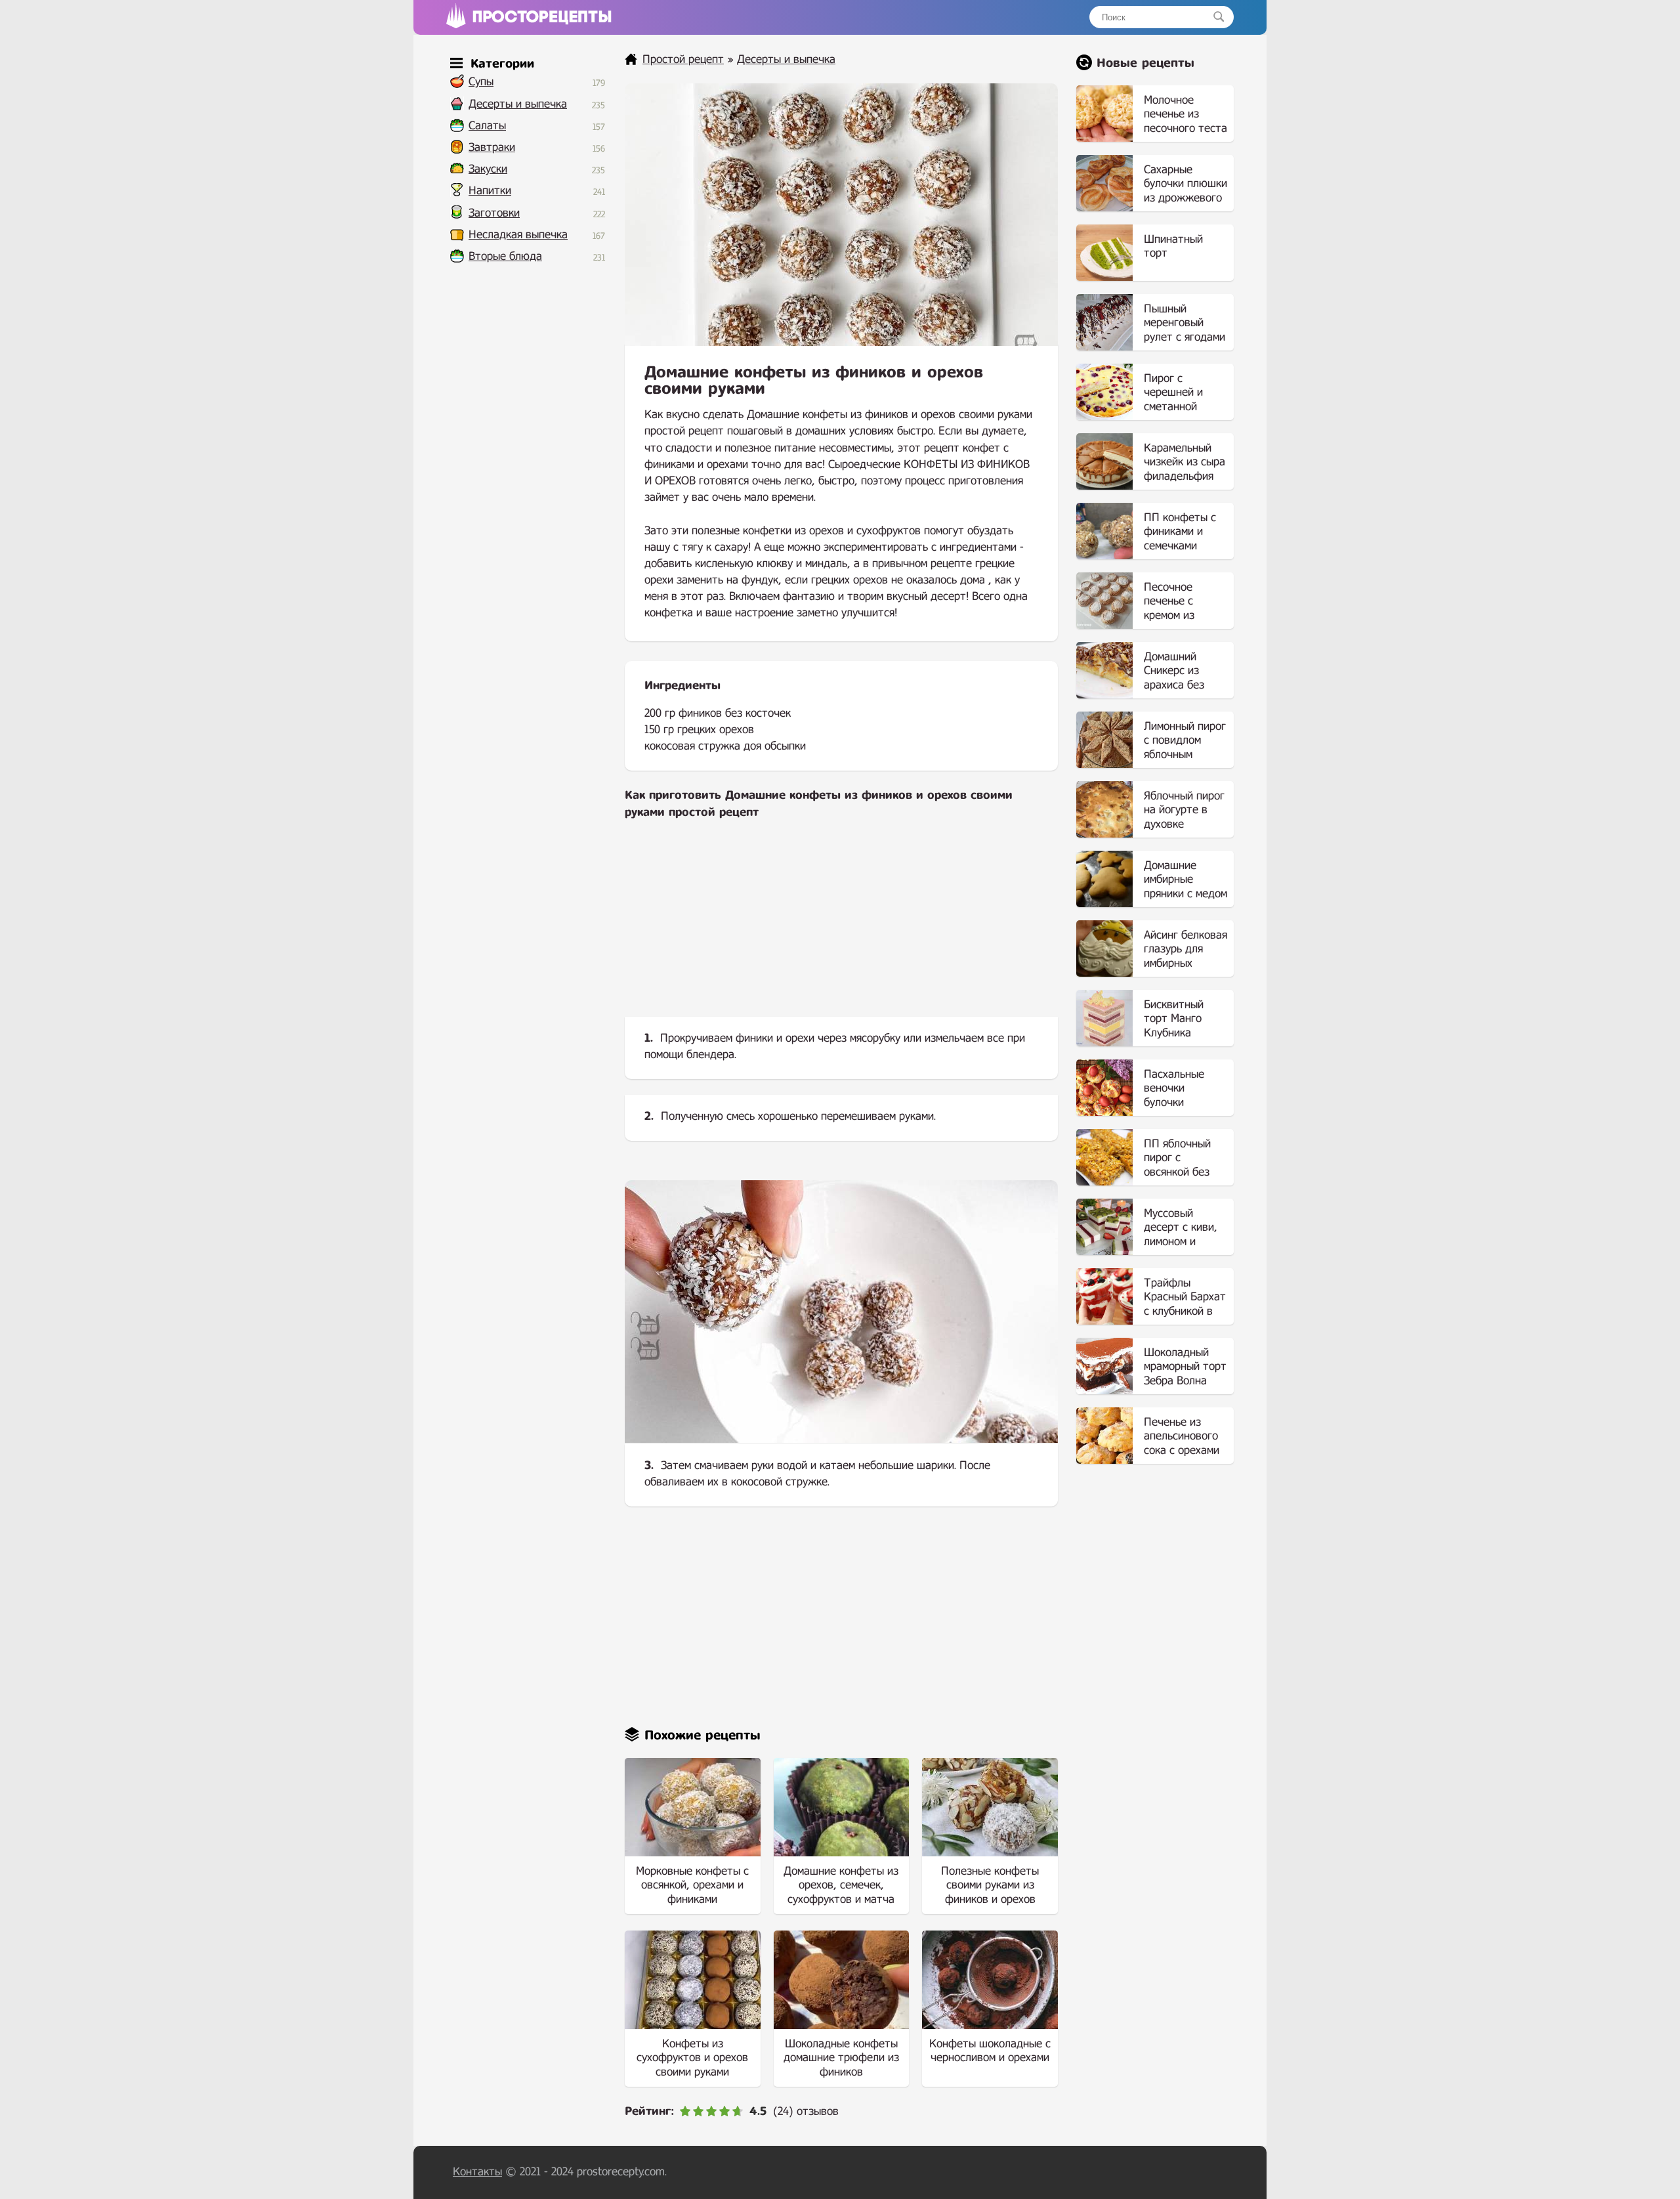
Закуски (488, 169)
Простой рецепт (683, 59)
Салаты (487, 126)
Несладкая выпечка (518, 235)
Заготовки (494, 213)
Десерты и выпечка (518, 104)
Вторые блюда (505, 256)
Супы (481, 82)
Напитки (490, 191)
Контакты (477, 2172)
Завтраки (492, 147)
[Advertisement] (841, 929)
